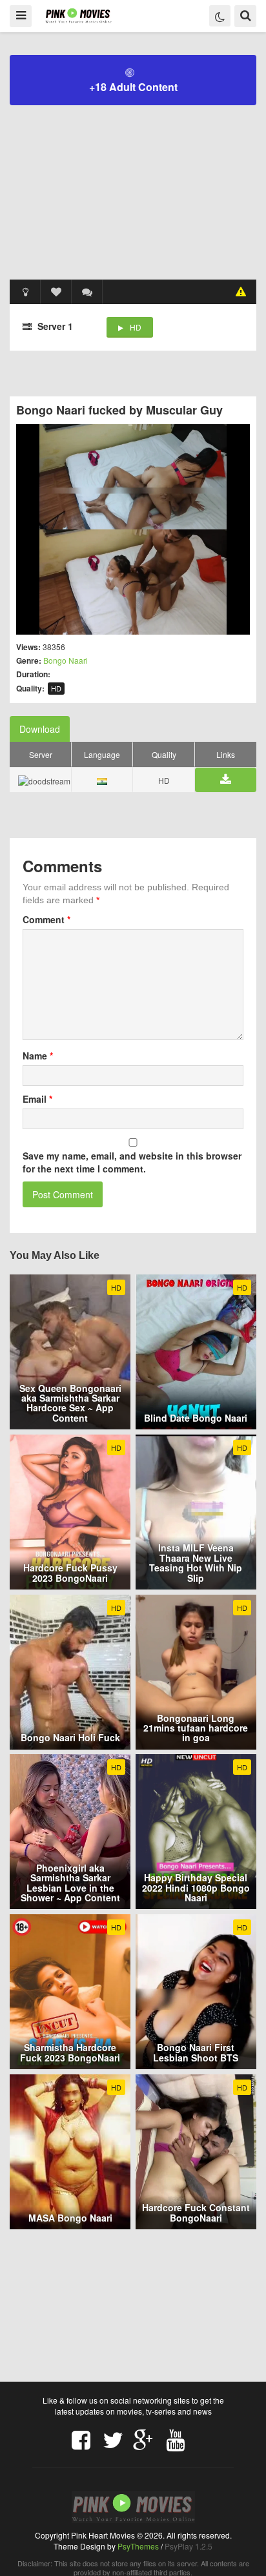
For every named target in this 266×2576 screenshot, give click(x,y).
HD (136, 327)
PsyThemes (138, 2546)
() (87, 292)
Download (40, 729)
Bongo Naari (66, 660)
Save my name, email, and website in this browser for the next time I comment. (132, 1162)
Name (38, 1056)
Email (37, 1099)
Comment (46, 919)
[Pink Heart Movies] (78, 15)
